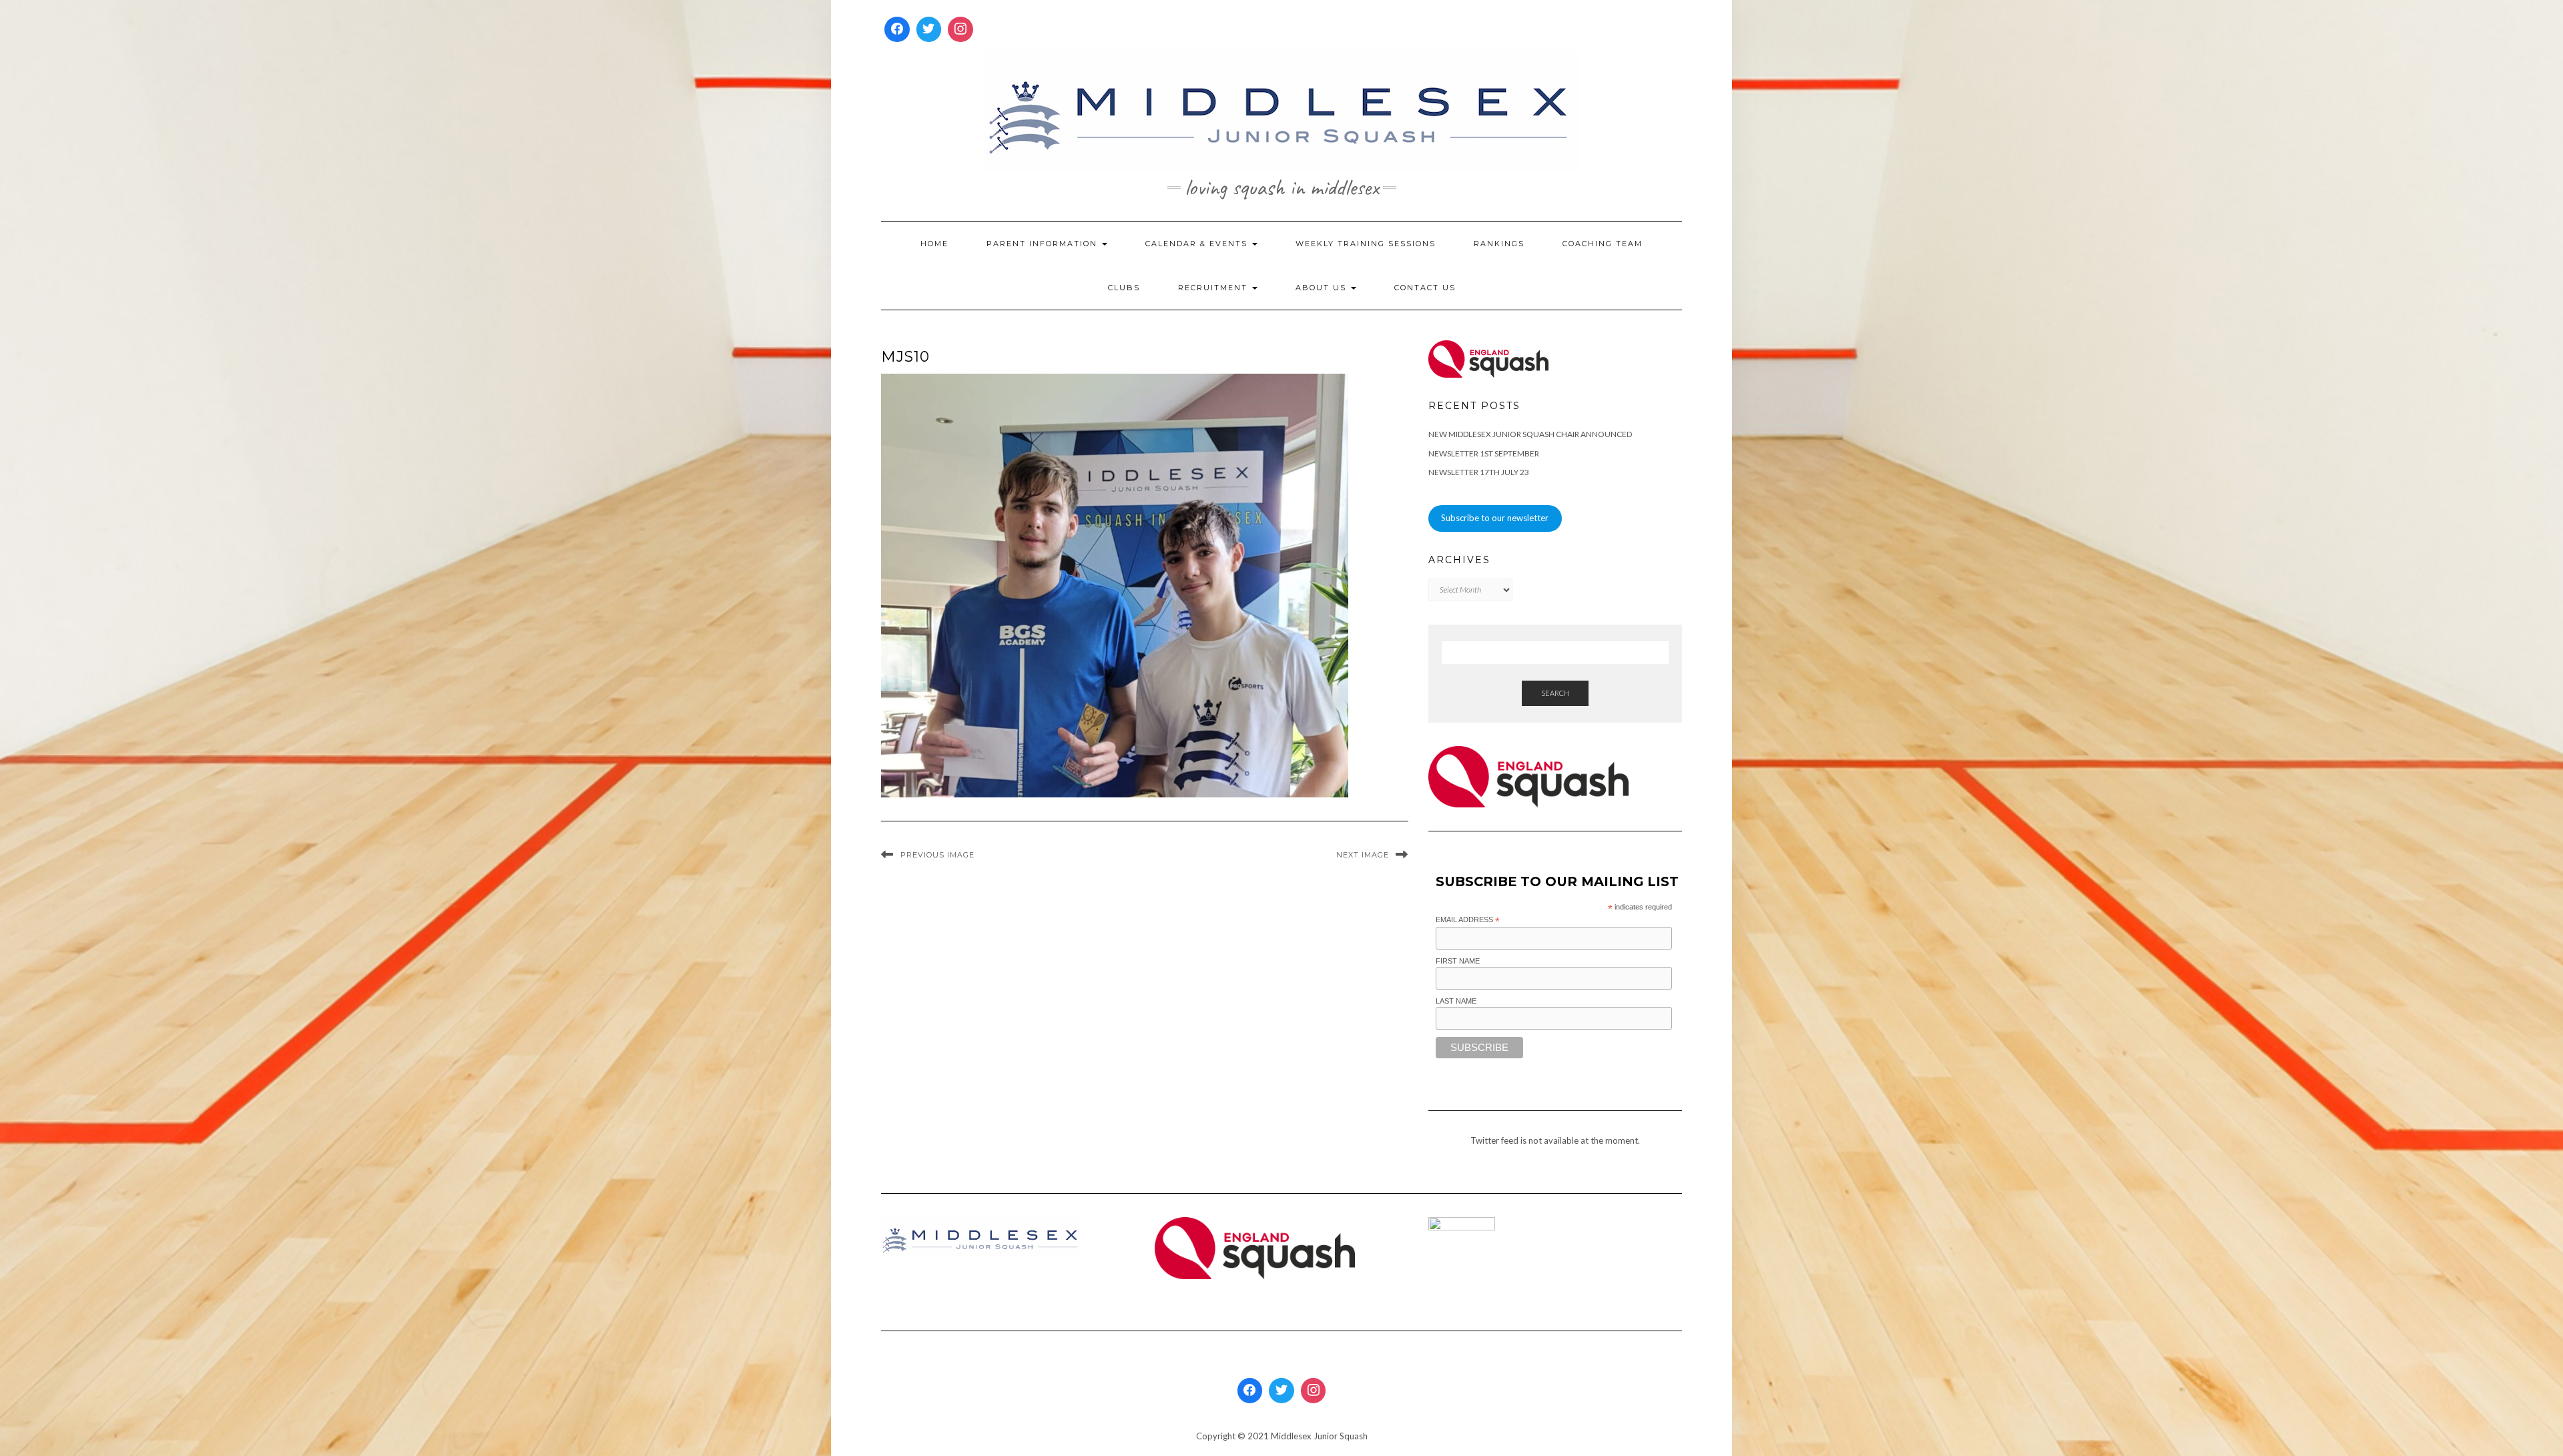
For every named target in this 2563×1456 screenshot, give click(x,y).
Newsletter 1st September (1484, 453)
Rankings (1499, 244)
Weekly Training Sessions (1366, 244)
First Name (1458, 961)
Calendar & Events (1198, 244)
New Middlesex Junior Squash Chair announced (1530, 434)
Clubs (1124, 288)
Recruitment (1214, 288)
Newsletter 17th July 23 (1479, 472)
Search (1555, 693)
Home (934, 244)
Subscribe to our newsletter (1495, 518)
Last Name (1456, 1001)
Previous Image (937, 855)
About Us (1323, 288)
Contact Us (1425, 288)
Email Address (1468, 920)
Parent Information (1044, 244)
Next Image (1363, 855)
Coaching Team (1603, 244)
